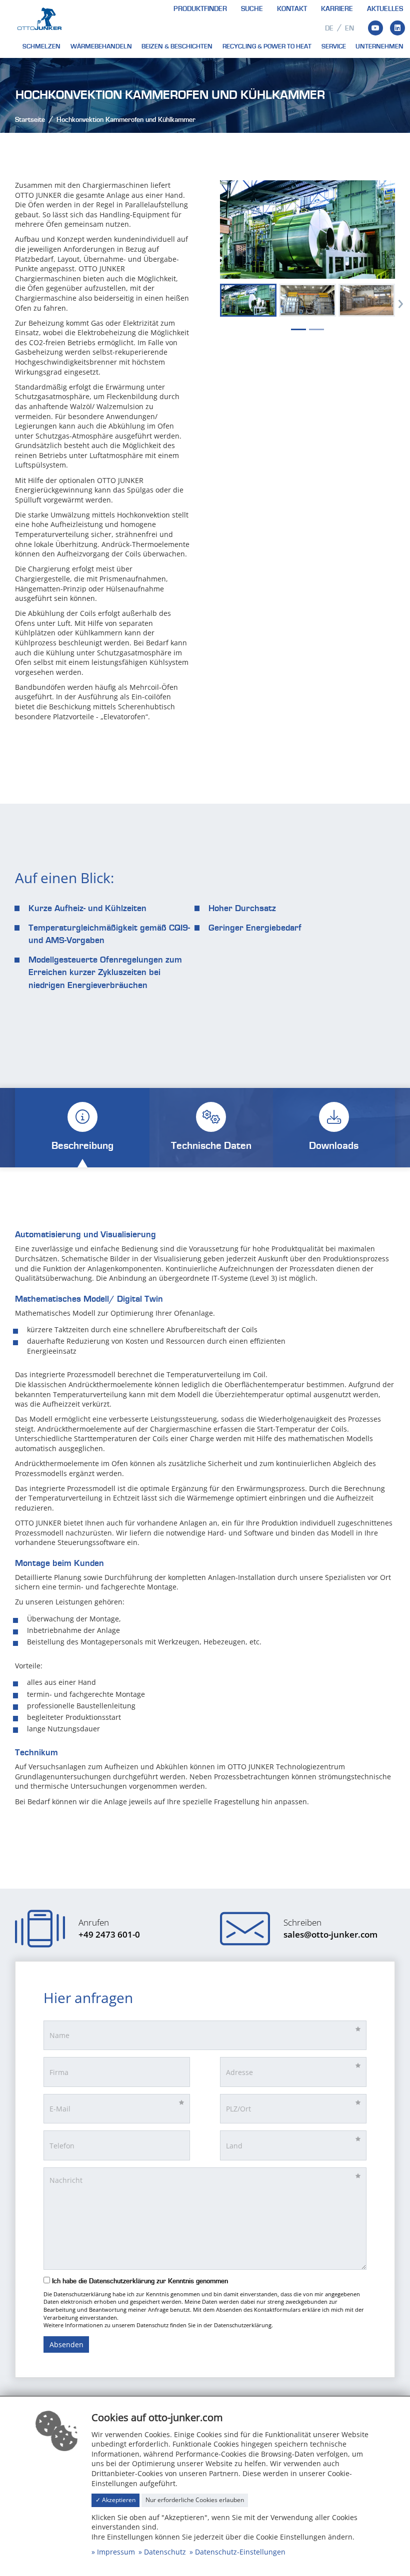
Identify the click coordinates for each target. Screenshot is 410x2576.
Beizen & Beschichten (177, 46)
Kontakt (292, 9)
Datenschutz (165, 2552)
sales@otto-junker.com (330, 1934)
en (349, 28)
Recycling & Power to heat (267, 46)
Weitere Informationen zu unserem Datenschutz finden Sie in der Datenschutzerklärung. (158, 2325)
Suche (252, 9)
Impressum (116, 2552)
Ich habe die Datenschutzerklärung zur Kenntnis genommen (139, 2281)
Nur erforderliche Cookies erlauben (195, 2500)
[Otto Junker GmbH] (39, 18)
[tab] (82, 1128)
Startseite (30, 120)
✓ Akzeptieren (115, 2500)
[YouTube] (375, 28)
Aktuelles (385, 9)
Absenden (66, 2344)
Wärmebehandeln (101, 46)
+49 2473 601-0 (109, 1934)
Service (334, 46)
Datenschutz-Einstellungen (240, 2552)
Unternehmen (379, 46)
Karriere (337, 9)
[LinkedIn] (397, 28)
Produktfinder (200, 9)
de (329, 28)
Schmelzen (41, 46)
